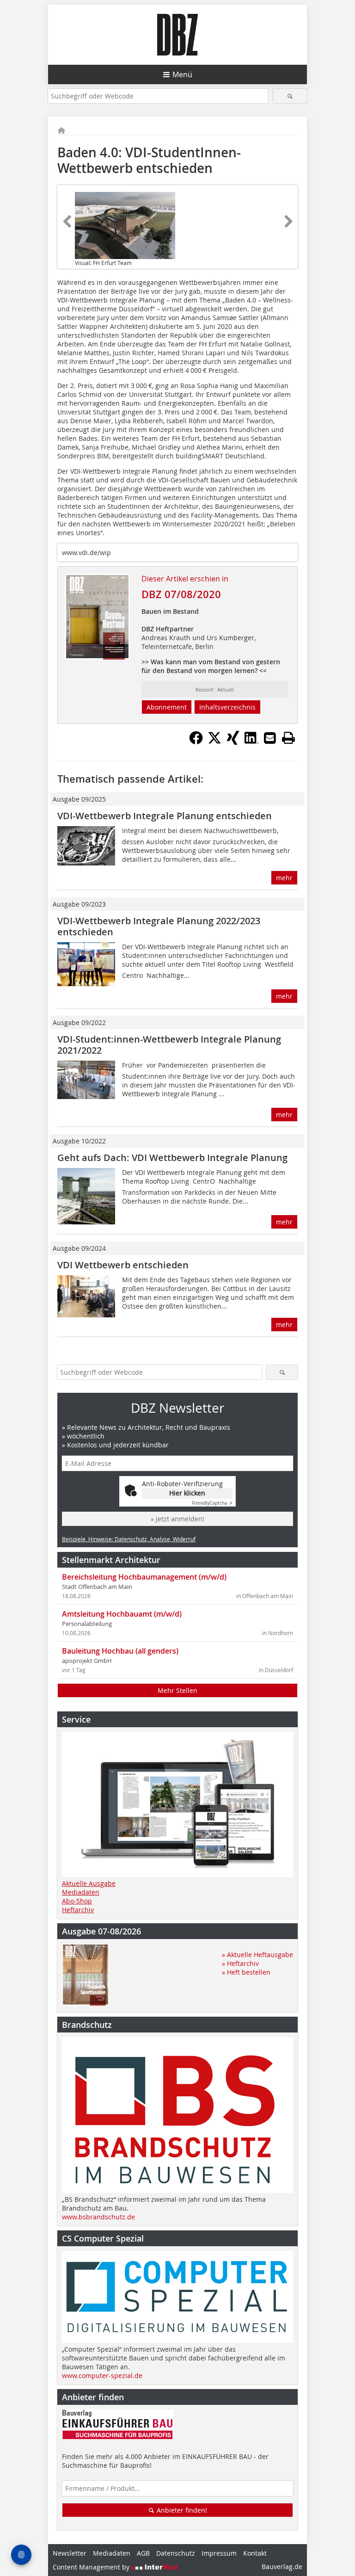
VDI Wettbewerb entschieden (123, 1265)
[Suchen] (290, 96)
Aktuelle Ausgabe (89, 1883)
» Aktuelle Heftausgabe (257, 1955)
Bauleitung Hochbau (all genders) (120, 1651)
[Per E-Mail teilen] (270, 738)
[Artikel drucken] (288, 738)
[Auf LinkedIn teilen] (251, 742)
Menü (182, 74)
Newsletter (70, 2553)
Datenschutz (176, 2553)
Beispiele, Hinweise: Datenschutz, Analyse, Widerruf (129, 1539)
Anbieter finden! (181, 2510)
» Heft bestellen (246, 1972)
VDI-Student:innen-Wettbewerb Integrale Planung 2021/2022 (169, 1045)
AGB (143, 2553)
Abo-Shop (77, 1901)
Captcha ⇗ (212, 1503)
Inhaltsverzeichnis (227, 707)
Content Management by (92, 2567)
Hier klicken (187, 1493)
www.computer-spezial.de (102, 2375)
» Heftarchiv (240, 1963)
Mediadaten (81, 1892)
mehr (284, 878)
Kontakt (255, 2553)
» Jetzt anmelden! (177, 1519)
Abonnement (167, 707)
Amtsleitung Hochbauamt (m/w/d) (122, 1614)
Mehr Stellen (177, 1690)
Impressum (219, 2553)
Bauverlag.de (282, 2567)
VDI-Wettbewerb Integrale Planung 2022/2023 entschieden (159, 926)
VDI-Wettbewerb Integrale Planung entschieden (165, 816)
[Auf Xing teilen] (233, 742)
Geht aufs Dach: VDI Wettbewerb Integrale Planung (172, 1158)
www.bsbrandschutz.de (98, 2217)
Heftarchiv (78, 1910)
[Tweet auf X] (214, 742)
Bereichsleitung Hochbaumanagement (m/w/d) (144, 1577)
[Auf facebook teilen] (196, 742)
